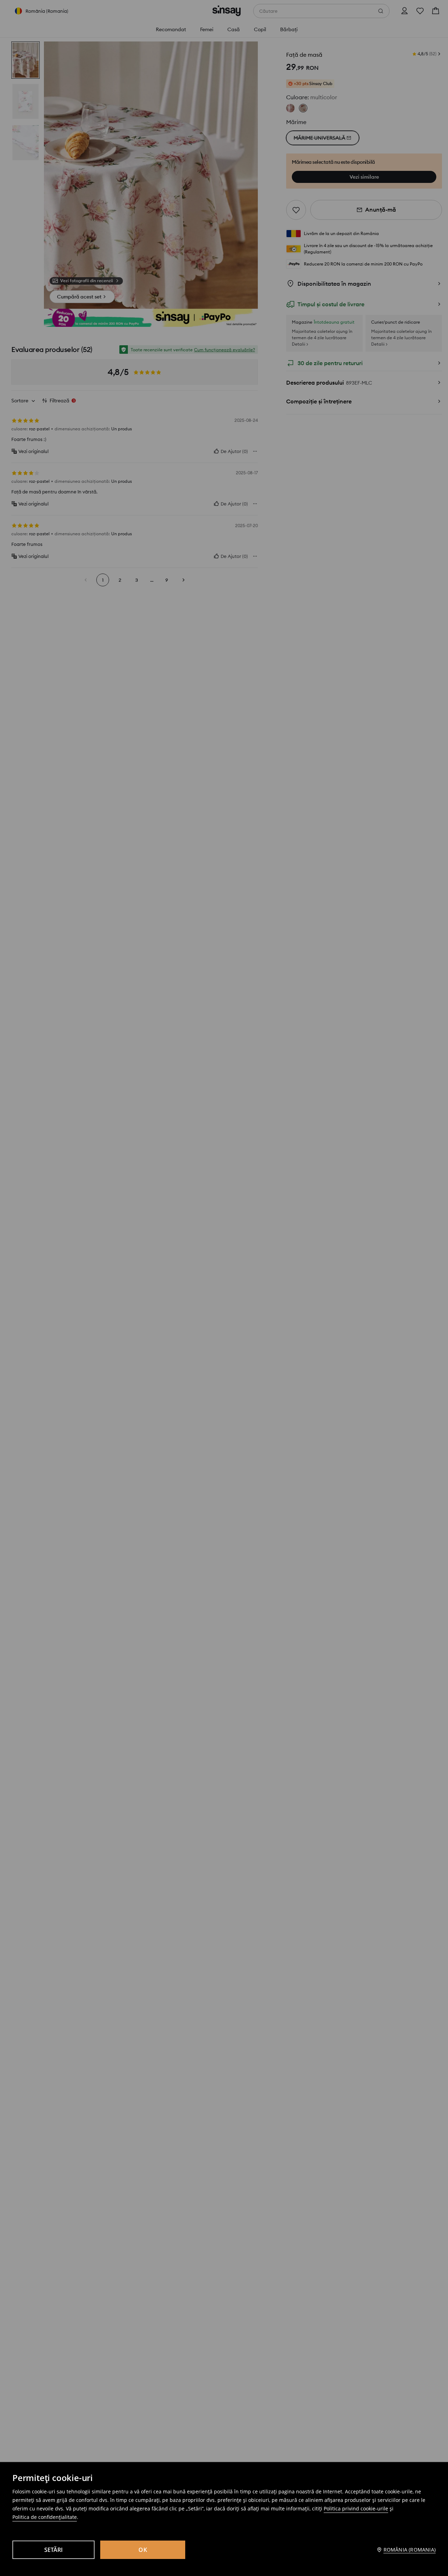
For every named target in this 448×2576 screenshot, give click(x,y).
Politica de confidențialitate (45, 2517)
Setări (54, 2550)
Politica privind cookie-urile (356, 2508)
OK (143, 2550)
